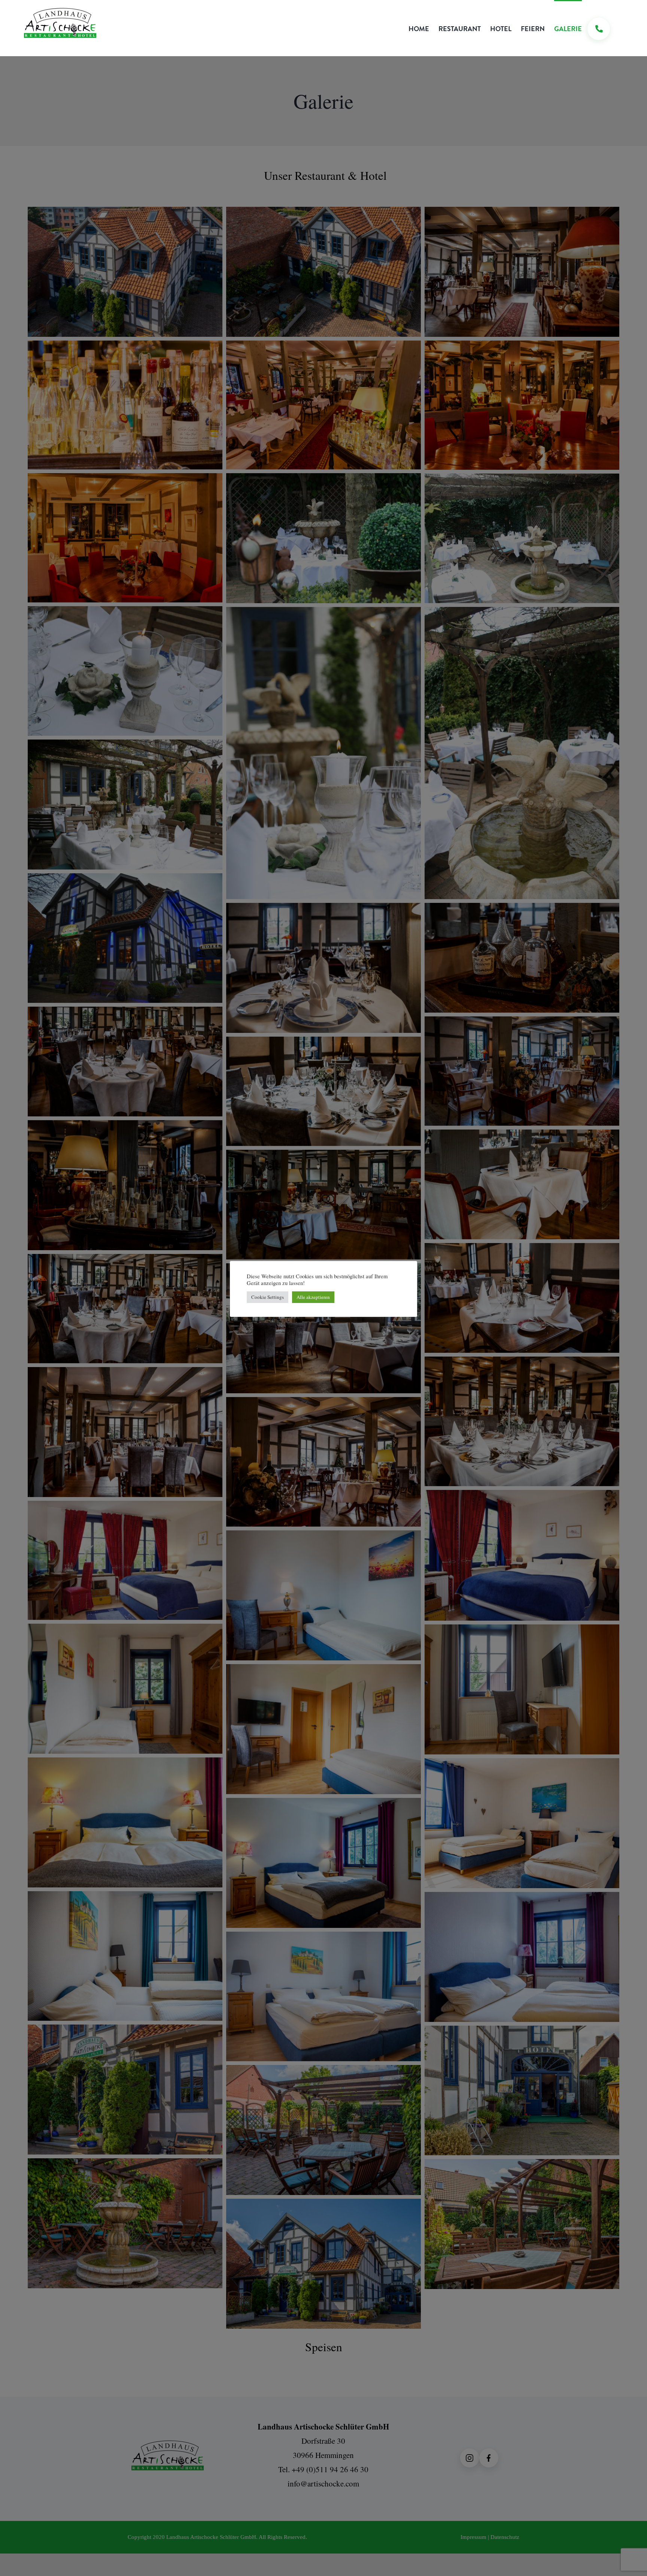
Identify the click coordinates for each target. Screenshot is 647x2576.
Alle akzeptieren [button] (313, 1297)
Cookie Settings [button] (268, 1297)
